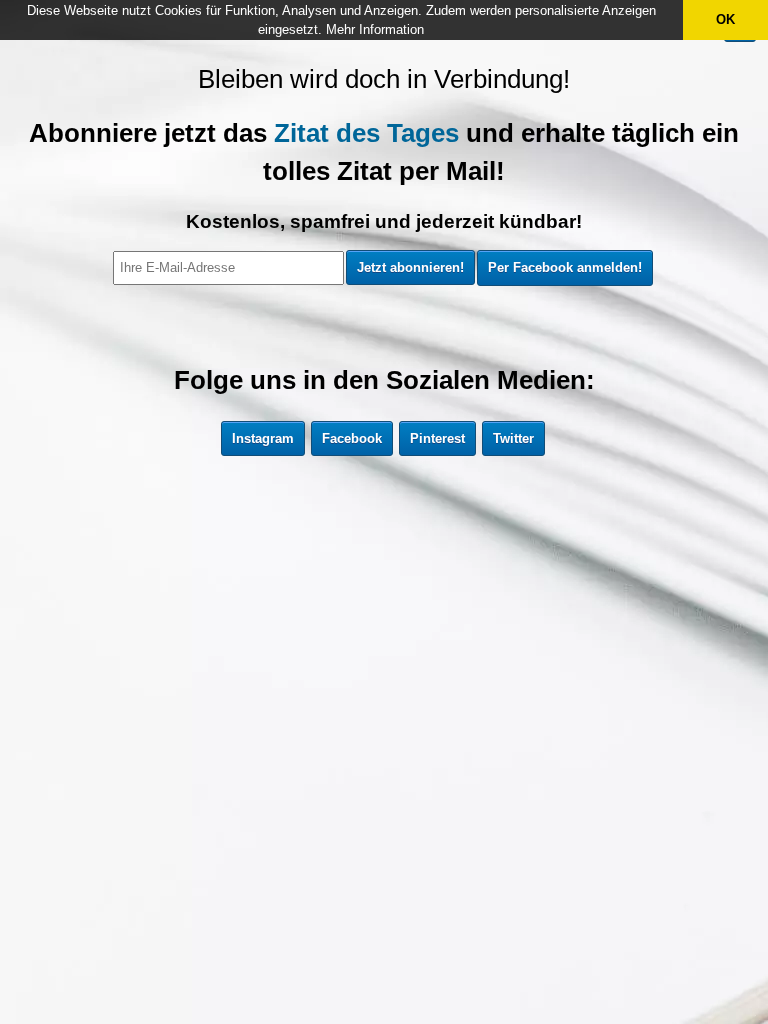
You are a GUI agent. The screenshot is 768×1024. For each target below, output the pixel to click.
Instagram (263, 438)
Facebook (352, 438)
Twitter (513, 438)
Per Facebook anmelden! (565, 267)
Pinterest (437, 438)
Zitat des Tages (366, 133)
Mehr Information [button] (375, 29)
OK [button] (725, 19)
